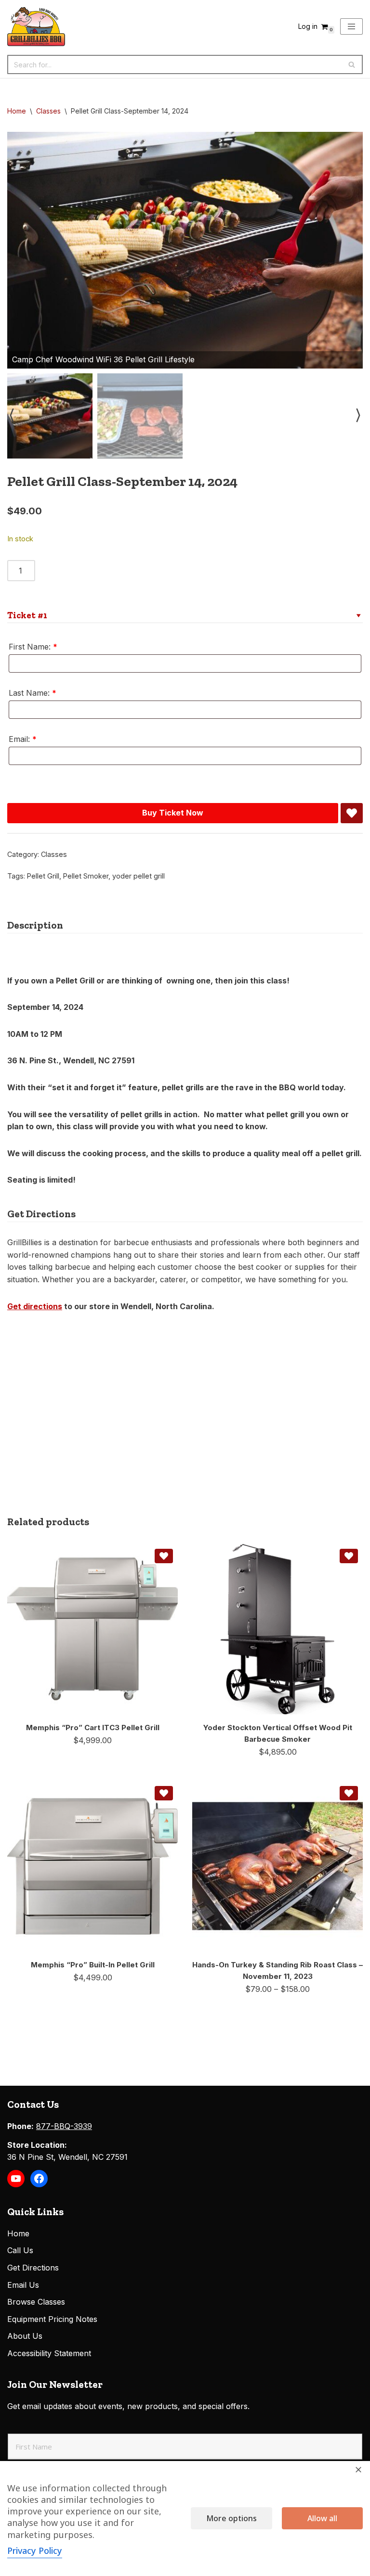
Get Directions (33, 2268)
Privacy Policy (35, 2550)
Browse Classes (36, 2302)
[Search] (352, 64)
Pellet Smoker (86, 876)
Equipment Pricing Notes (52, 2319)
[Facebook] (39, 2179)
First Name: (33, 647)
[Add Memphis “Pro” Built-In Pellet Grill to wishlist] (164, 1793)
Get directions (35, 1306)
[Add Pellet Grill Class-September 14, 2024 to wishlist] (352, 813)
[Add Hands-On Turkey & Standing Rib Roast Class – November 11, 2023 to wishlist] (349, 1793)
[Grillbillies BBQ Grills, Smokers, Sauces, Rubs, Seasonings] (36, 26)
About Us (25, 2336)
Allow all (322, 2518)
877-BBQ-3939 (64, 2126)
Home (17, 111)
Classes (48, 111)
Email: (23, 739)
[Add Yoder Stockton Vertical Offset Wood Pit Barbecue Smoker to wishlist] (349, 1556)
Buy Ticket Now (173, 813)
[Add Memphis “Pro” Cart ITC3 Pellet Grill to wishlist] (164, 1556)
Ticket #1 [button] (27, 615)
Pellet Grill (43, 876)
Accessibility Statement (49, 2353)
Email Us (23, 2285)
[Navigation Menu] (351, 26)
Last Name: (33, 693)
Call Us (20, 2250)
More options (231, 2518)
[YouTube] (16, 2179)
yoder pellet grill (139, 876)
